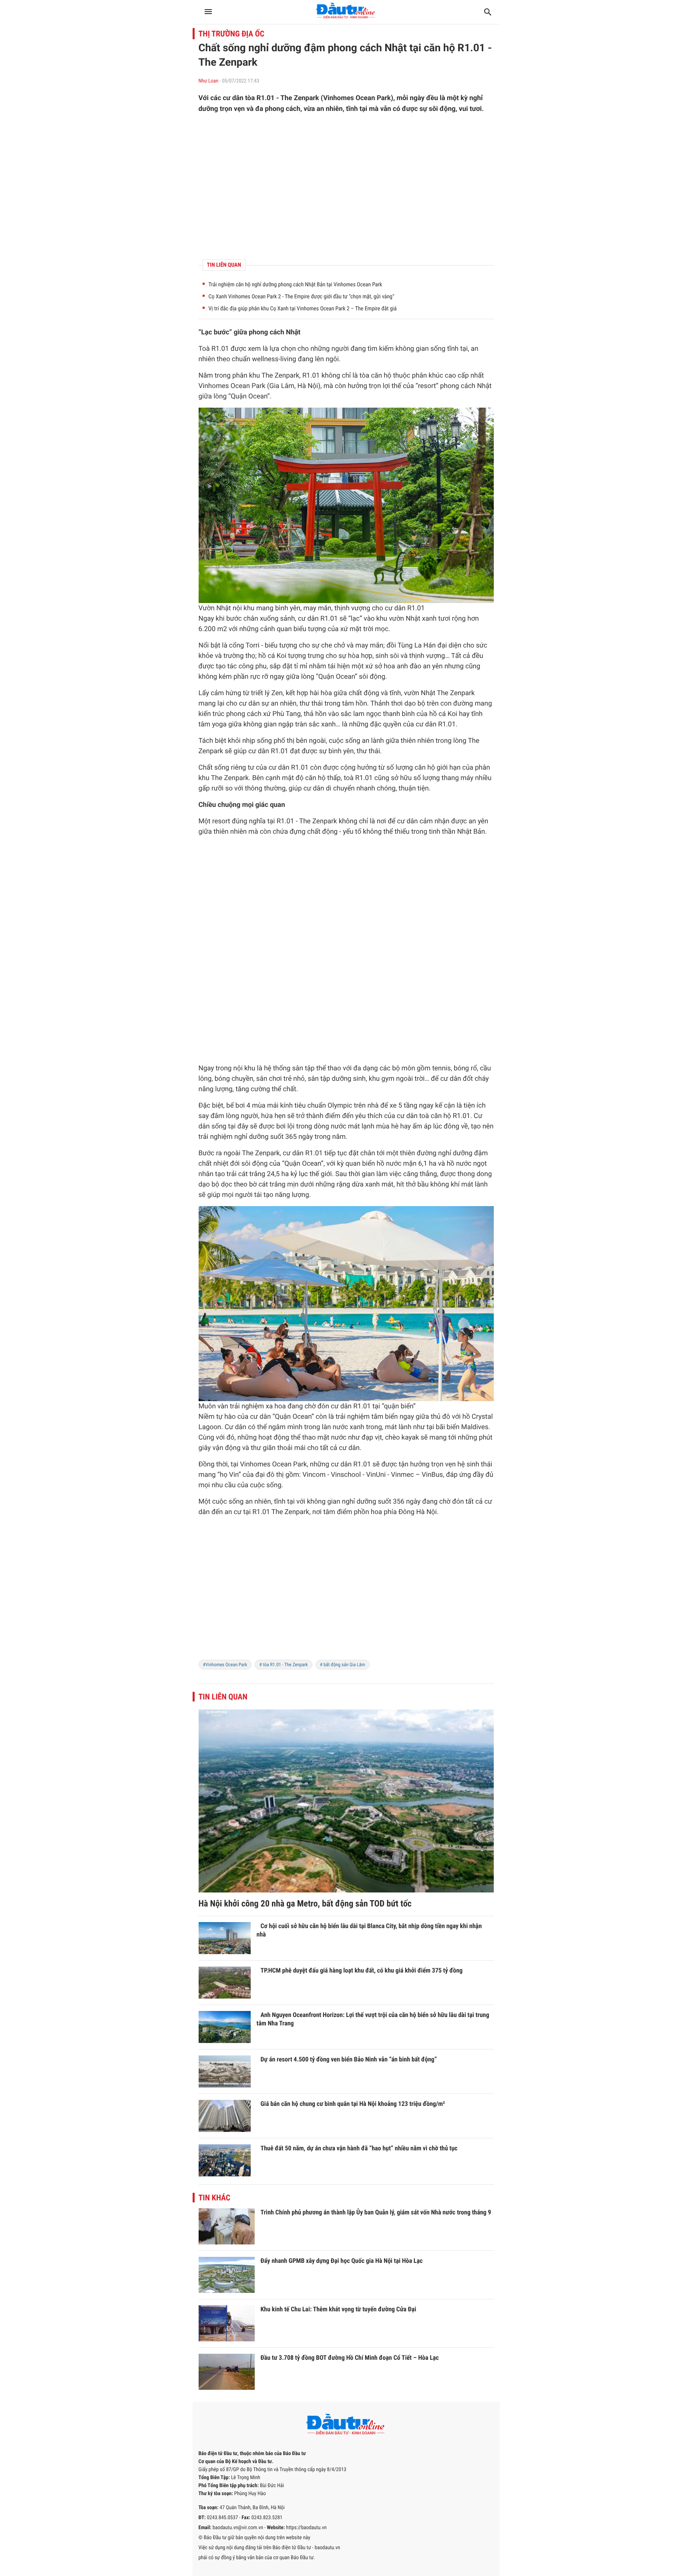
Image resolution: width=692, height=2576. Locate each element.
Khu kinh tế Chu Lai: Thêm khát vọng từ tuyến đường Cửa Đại (339, 2309)
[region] (346, 187)
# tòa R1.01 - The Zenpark (284, 1665)
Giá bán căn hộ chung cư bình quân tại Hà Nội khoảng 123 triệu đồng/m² (353, 2104)
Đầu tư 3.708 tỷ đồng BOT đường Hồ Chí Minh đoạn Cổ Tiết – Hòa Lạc (350, 2358)
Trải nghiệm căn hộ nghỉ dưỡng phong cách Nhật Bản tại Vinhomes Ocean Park (296, 285)
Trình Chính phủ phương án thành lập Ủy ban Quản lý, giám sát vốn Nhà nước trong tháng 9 (376, 2212)
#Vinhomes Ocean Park (225, 1665)
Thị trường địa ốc (232, 34)
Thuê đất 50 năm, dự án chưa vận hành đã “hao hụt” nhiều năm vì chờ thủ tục (359, 2148)
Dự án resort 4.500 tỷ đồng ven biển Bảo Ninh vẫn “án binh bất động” (349, 2059)
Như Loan (209, 81)
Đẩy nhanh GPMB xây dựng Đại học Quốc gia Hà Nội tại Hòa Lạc (342, 2261)
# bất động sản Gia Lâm (343, 1665)
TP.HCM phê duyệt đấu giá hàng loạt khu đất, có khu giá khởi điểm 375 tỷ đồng (362, 1970)
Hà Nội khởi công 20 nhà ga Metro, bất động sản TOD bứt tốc (305, 1904)
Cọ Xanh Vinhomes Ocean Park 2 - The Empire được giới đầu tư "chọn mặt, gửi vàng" (302, 297)
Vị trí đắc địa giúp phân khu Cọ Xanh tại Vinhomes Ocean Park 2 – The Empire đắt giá (303, 309)
